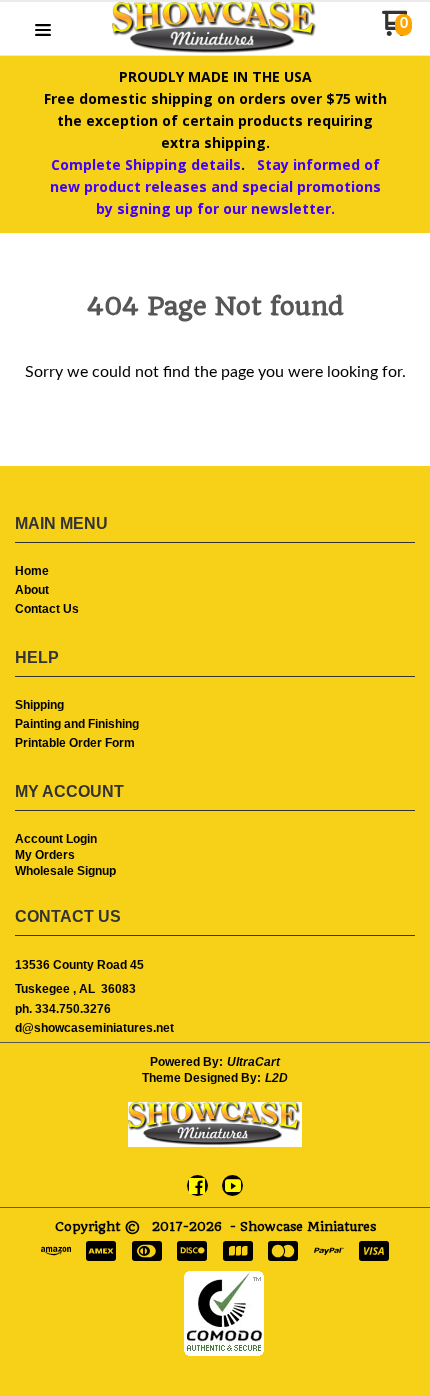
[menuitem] (215, 572)
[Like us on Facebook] (197, 1186)
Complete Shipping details (146, 164)
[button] (43, 31)
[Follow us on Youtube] (233, 1186)
